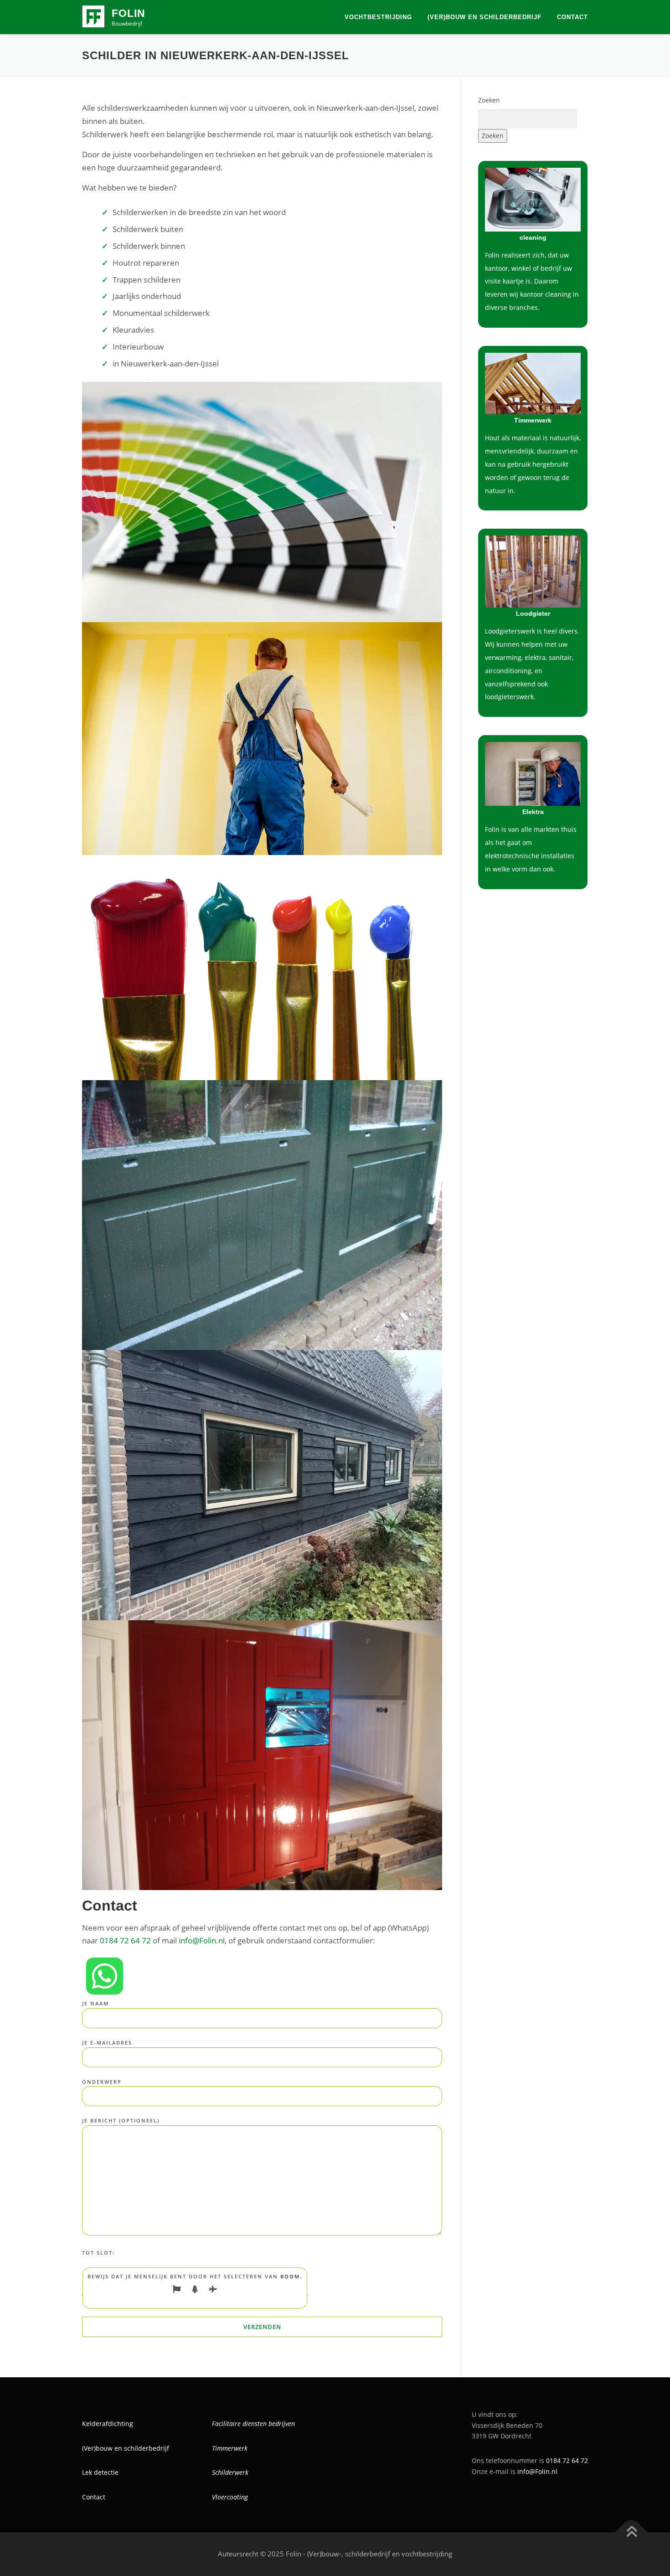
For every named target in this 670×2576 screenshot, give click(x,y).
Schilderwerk (230, 2472)
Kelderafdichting (108, 2424)
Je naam (95, 2003)
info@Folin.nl (202, 1940)
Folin (129, 13)
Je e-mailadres (107, 2043)
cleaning (533, 237)
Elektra (533, 812)
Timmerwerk (230, 2448)
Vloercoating (230, 2497)
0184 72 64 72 (125, 1940)
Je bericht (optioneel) (121, 2120)
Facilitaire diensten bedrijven (253, 2424)
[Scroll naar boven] (631, 2532)
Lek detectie (100, 2472)
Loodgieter (533, 613)
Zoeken (489, 100)
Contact (572, 17)
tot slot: (98, 2253)
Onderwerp (102, 2082)
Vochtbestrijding (378, 17)
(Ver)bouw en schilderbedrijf (484, 17)
